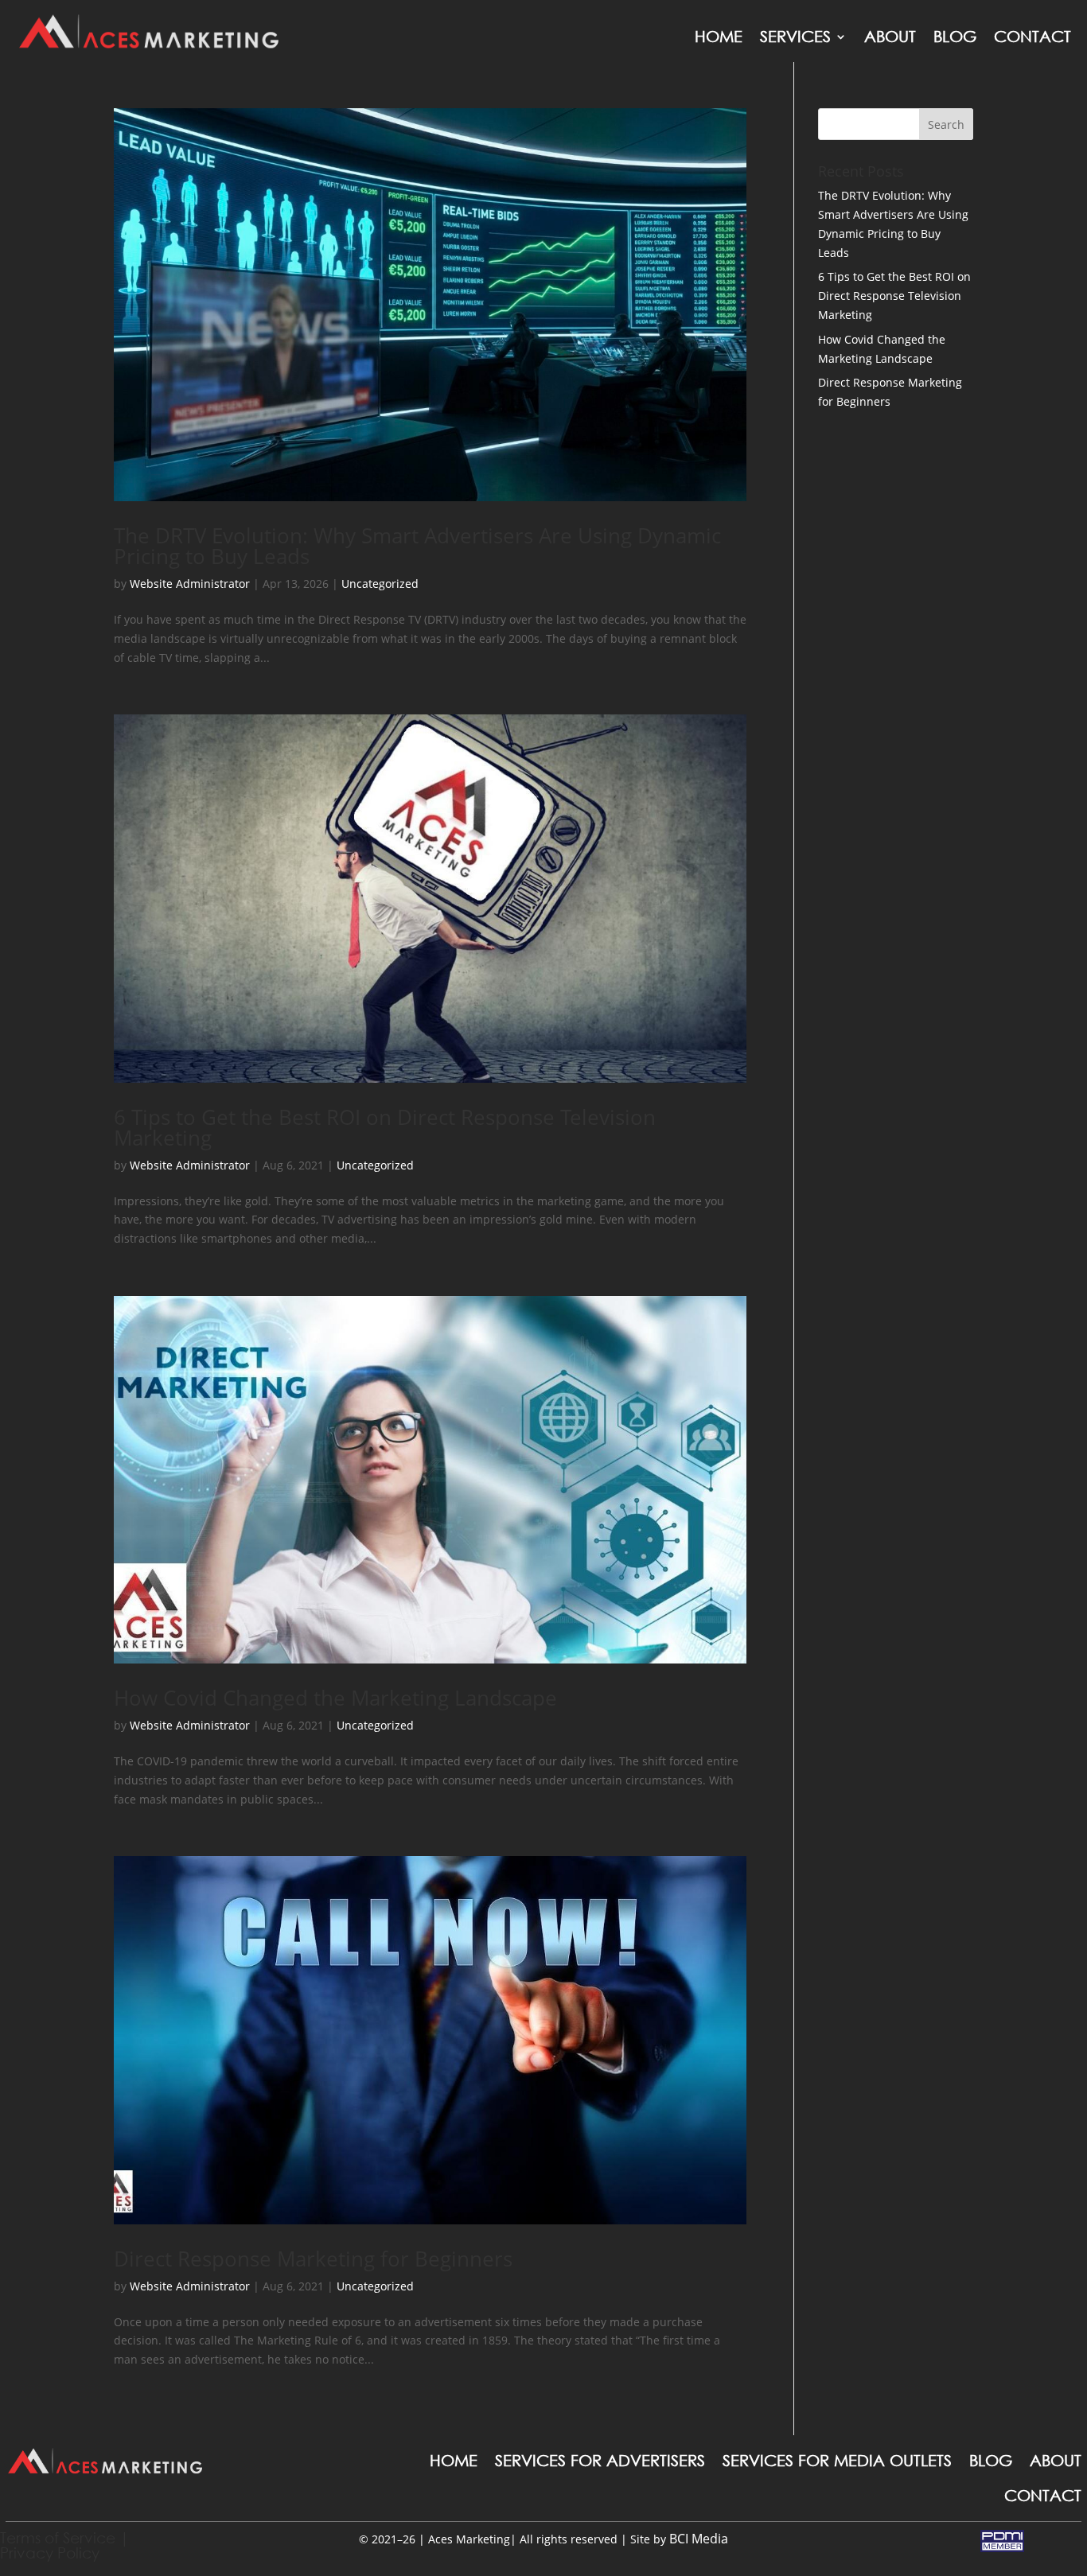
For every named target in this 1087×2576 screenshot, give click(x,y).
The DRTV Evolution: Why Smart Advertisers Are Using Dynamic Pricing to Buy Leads (417, 546)
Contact (1032, 36)
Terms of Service (58, 2537)
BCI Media (699, 2539)
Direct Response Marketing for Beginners (313, 2259)
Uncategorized (380, 584)
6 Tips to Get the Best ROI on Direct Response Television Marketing (385, 1127)
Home (719, 36)
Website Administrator (190, 584)
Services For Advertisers (600, 2460)
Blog (955, 36)
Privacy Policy (50, 2553)
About (890, 36)
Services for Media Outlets (837, 2460)
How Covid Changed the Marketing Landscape (335, 1698)
